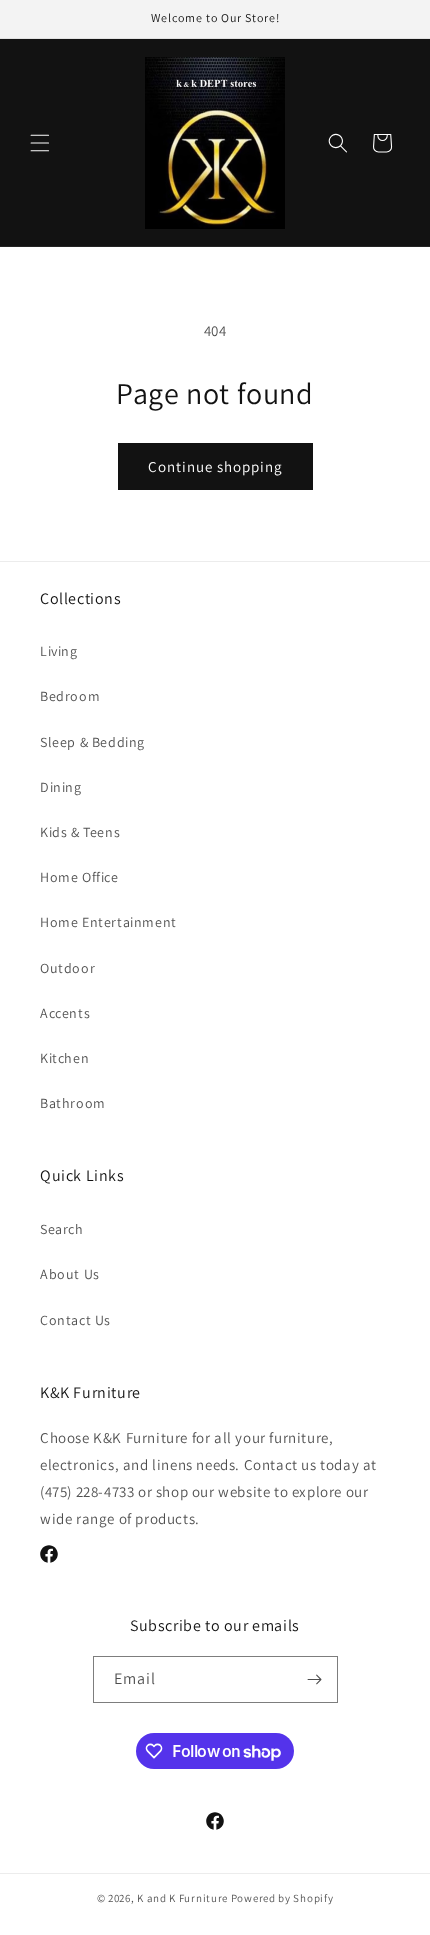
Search (62, 1229)
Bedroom (70, 696)
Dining (61, 787)
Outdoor (67, 968)
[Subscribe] (315, 1679)
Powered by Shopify (282, 1898)
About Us (70, 1274)
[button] (40, 143)
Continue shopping (215, 466)
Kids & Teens (80, 832)
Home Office (79, 877)
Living (59, 651)
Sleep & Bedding (92, 742)
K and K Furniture (182, 1898)
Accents (65, 1013)
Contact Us (75, 1320)
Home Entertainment (108, 922)
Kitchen (64, 1058)
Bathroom (73, 1103)
